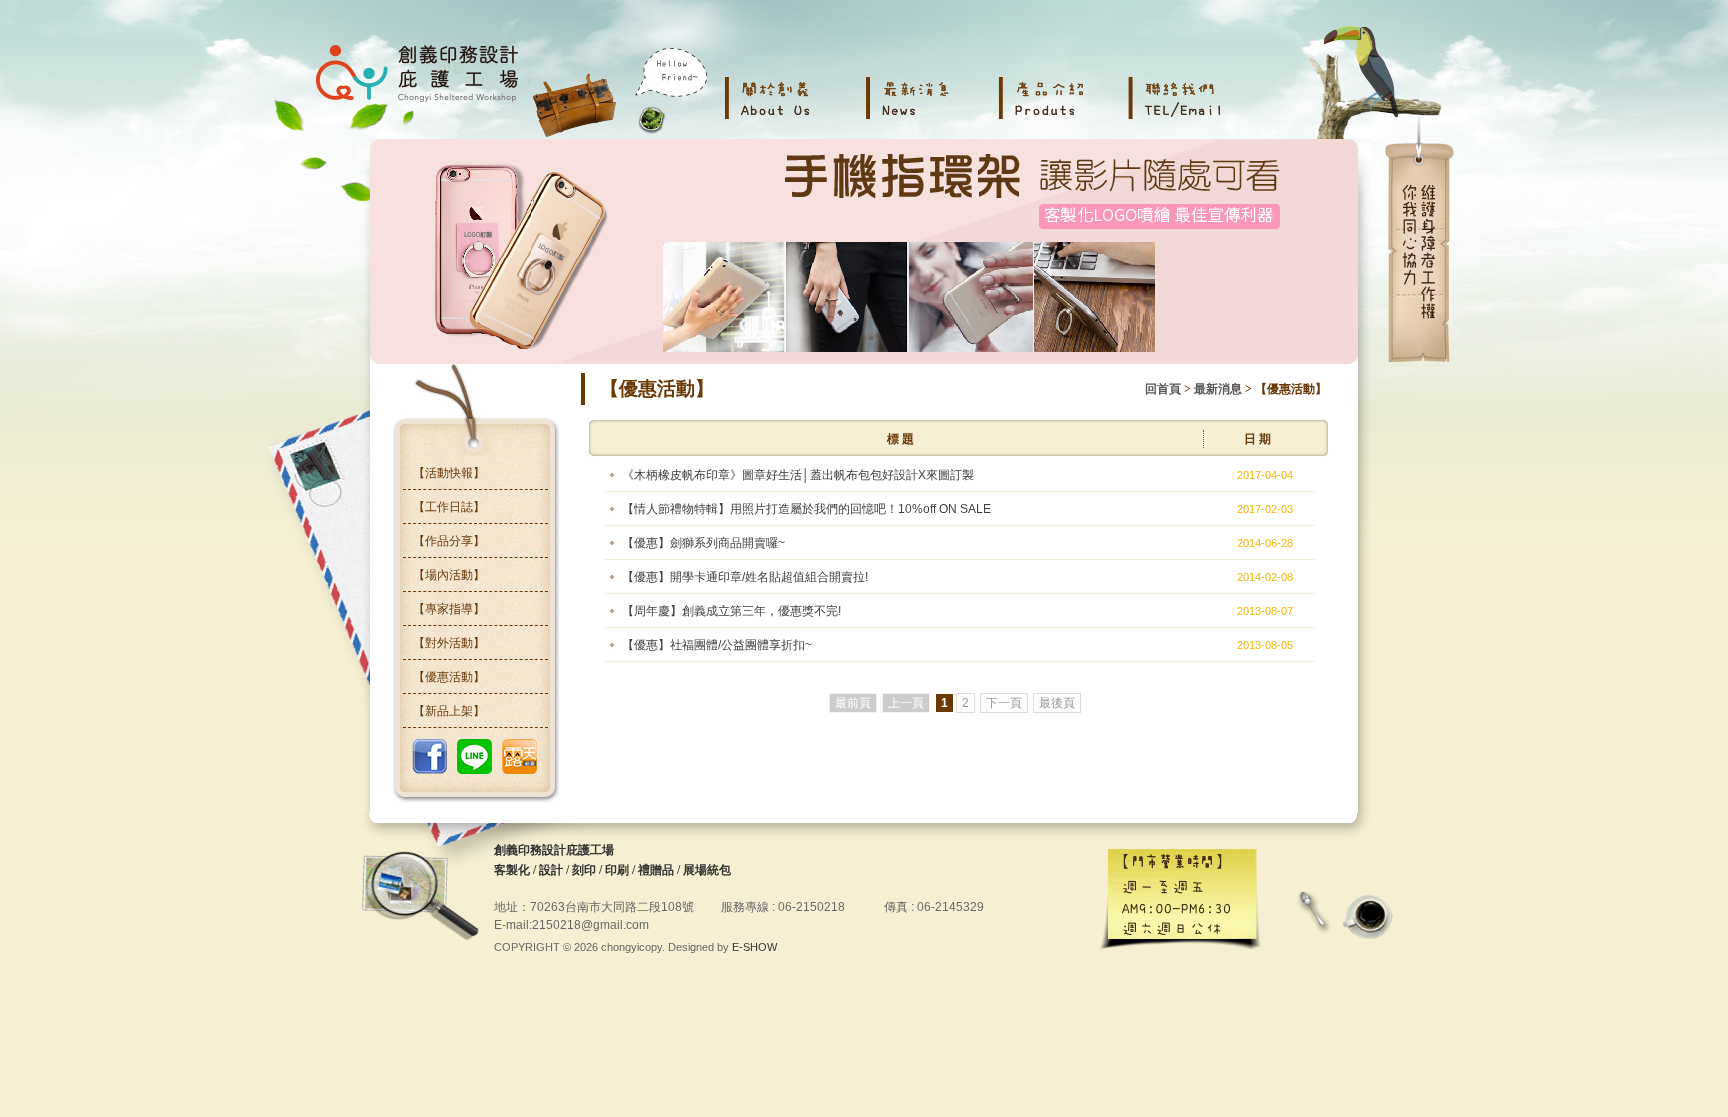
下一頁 (1004, 703)
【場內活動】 (449, 575)
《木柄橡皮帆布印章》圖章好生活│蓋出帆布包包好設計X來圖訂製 (798, 475)
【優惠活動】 (449, 677)
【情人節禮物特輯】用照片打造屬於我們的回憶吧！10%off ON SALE (806, 509)
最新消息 (1218, 389)
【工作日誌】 (449, 507)
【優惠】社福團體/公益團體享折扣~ (717, 645)
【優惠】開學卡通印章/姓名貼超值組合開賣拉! (745, 577)
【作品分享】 (449, 541)
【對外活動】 (449, 643)
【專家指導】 (449, 609)
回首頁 (1163, 389)
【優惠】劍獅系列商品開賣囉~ (703, 543)
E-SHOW (754, 947)
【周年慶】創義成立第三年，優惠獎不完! (731, 611)
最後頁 (1057, 703)
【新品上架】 (449, 711)
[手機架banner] (864, 251)
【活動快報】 (449, 473)
